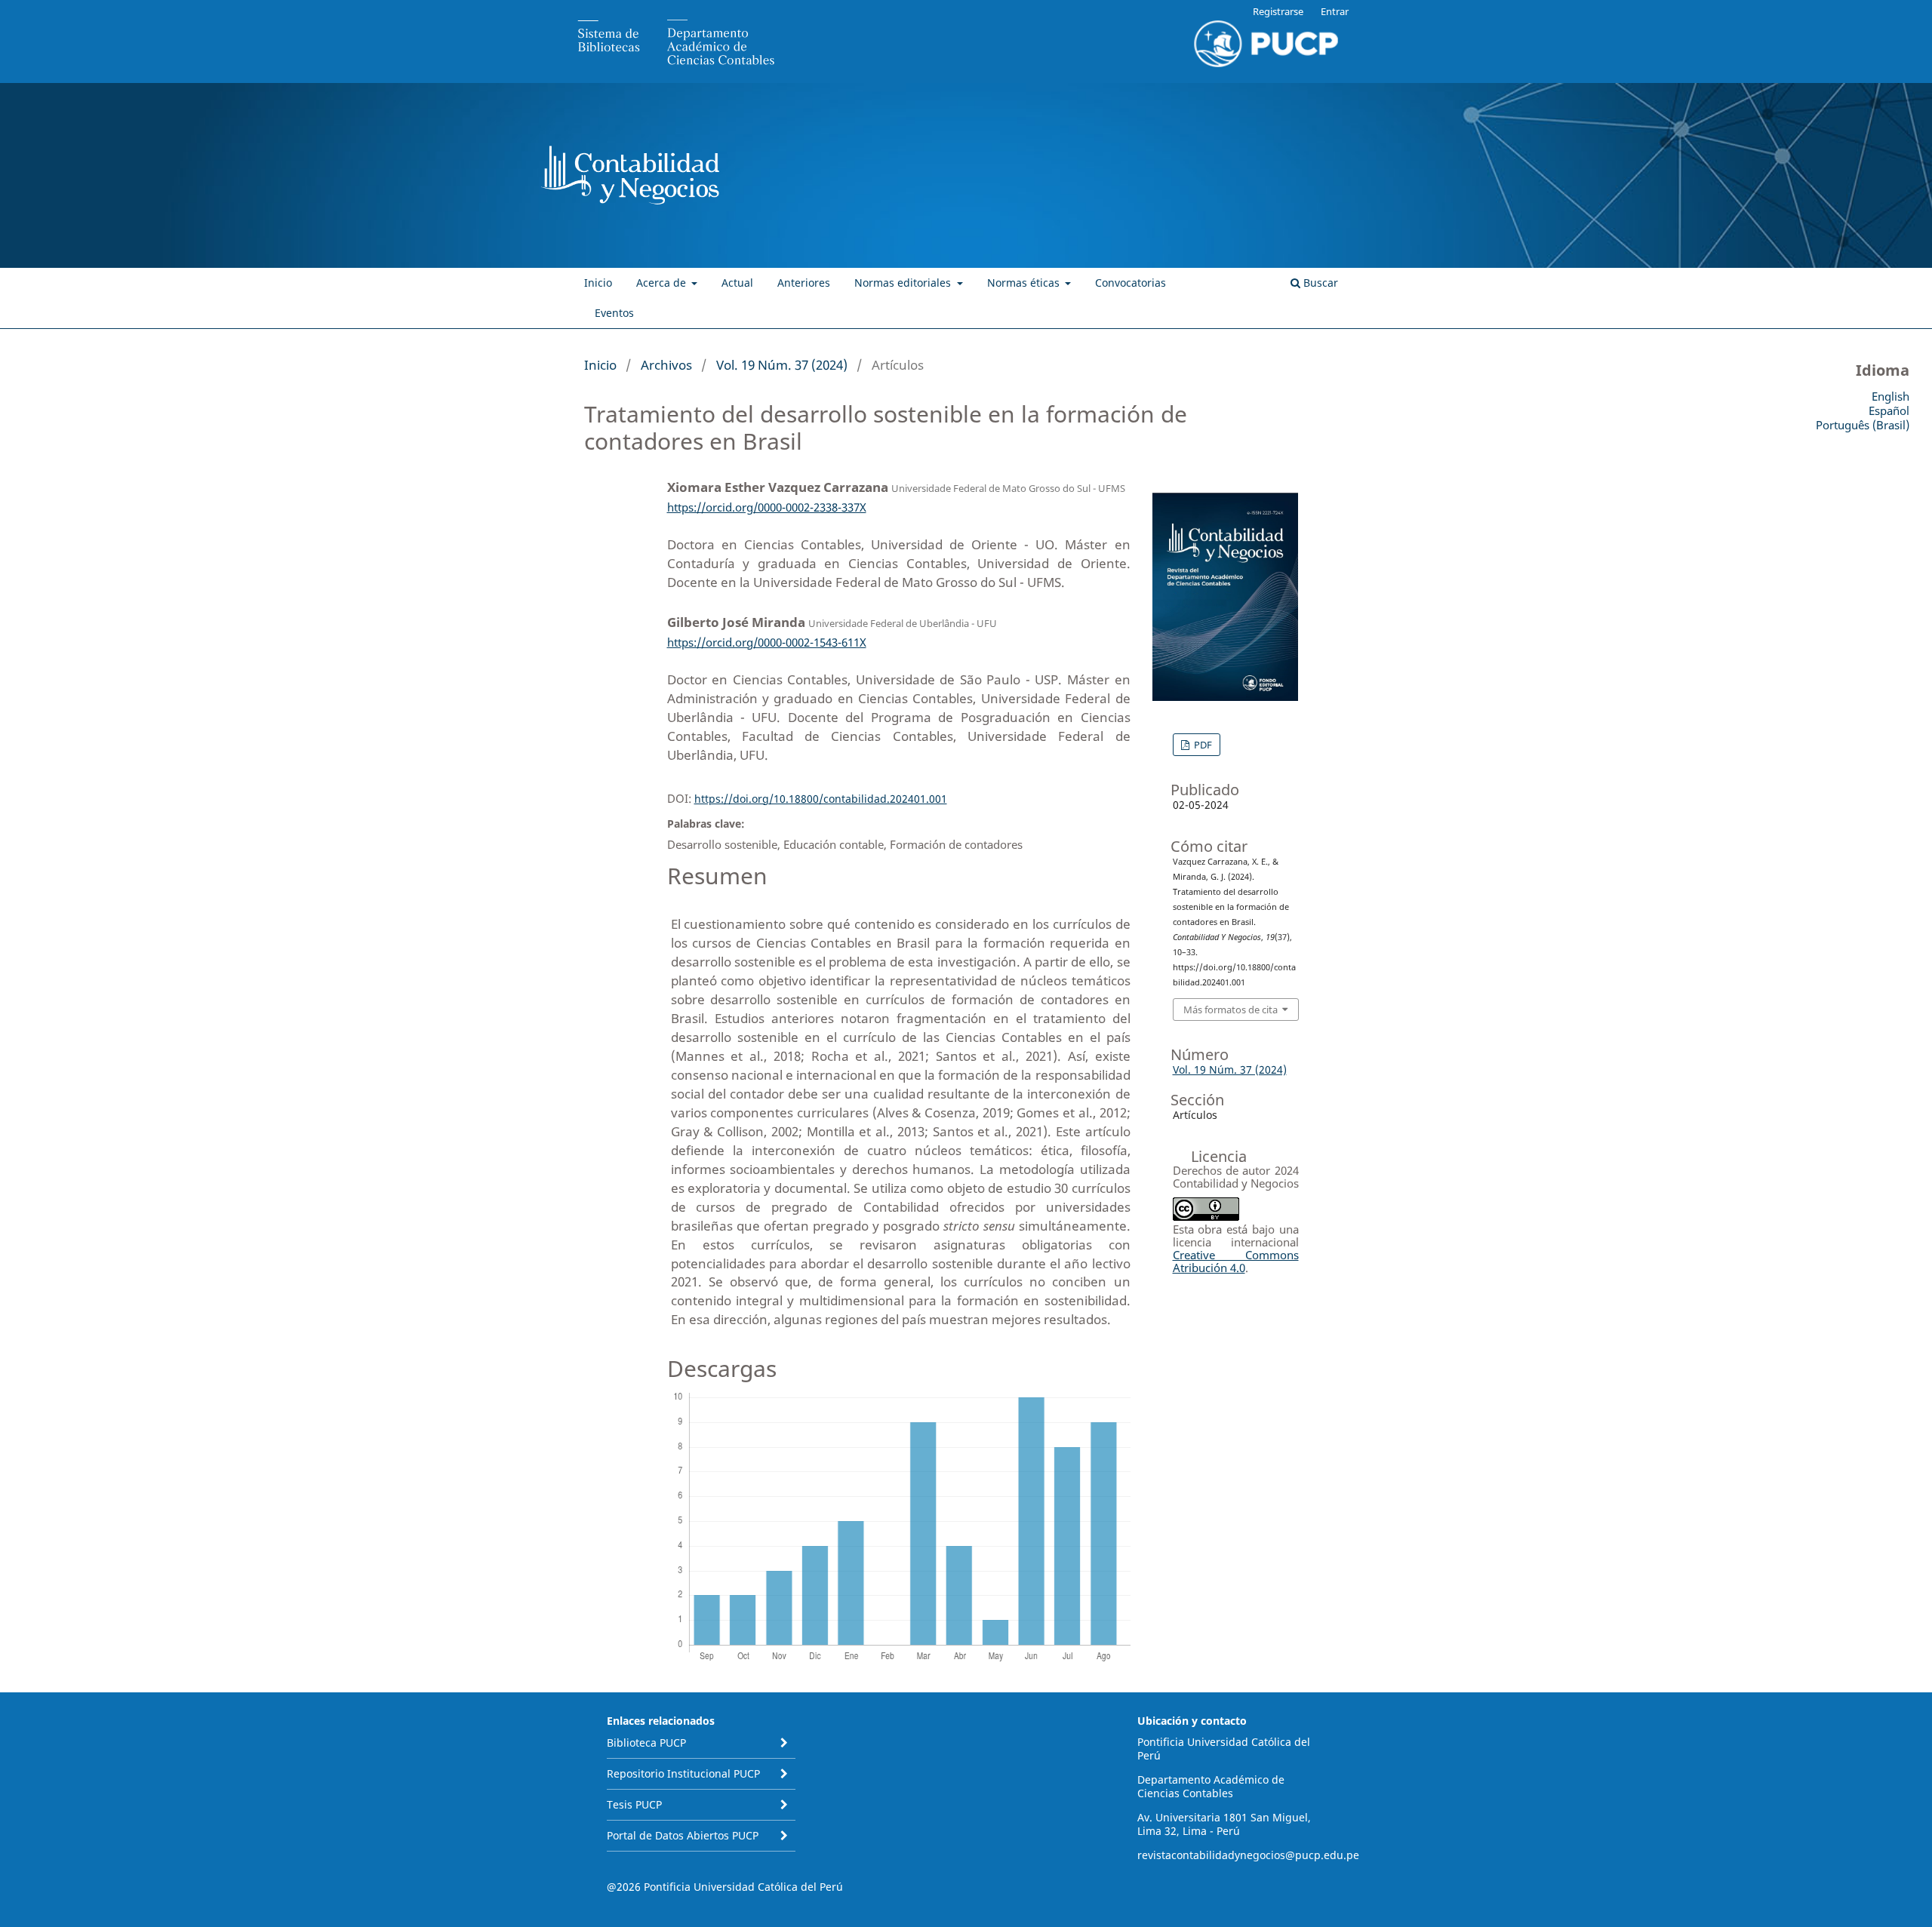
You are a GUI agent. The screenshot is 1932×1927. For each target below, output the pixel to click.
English (1890, 396)
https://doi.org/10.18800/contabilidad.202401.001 (821, 799)
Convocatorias (1131, 283)
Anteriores (804, 283)
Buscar (1319, 283)
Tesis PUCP (634, 1804)
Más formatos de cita (1231, 1010)
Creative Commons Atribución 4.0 (1236, 1261)
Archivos (666, 365)
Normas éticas (1025, 283)
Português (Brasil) (1863, 425)
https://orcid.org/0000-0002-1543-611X (767, 642)
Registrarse (1278, 11)
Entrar (1335, 11)
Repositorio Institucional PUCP (683, 1773)
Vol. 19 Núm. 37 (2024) (782, 365)
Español (1889, 410)
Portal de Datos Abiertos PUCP (683, 1835)
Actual (737, 283)
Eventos (614, 313)
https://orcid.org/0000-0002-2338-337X (767, 507)
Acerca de (663, 283)
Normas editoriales (904, 283)
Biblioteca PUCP (646, 1743)
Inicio (598, 283)
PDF (1202, 745)
